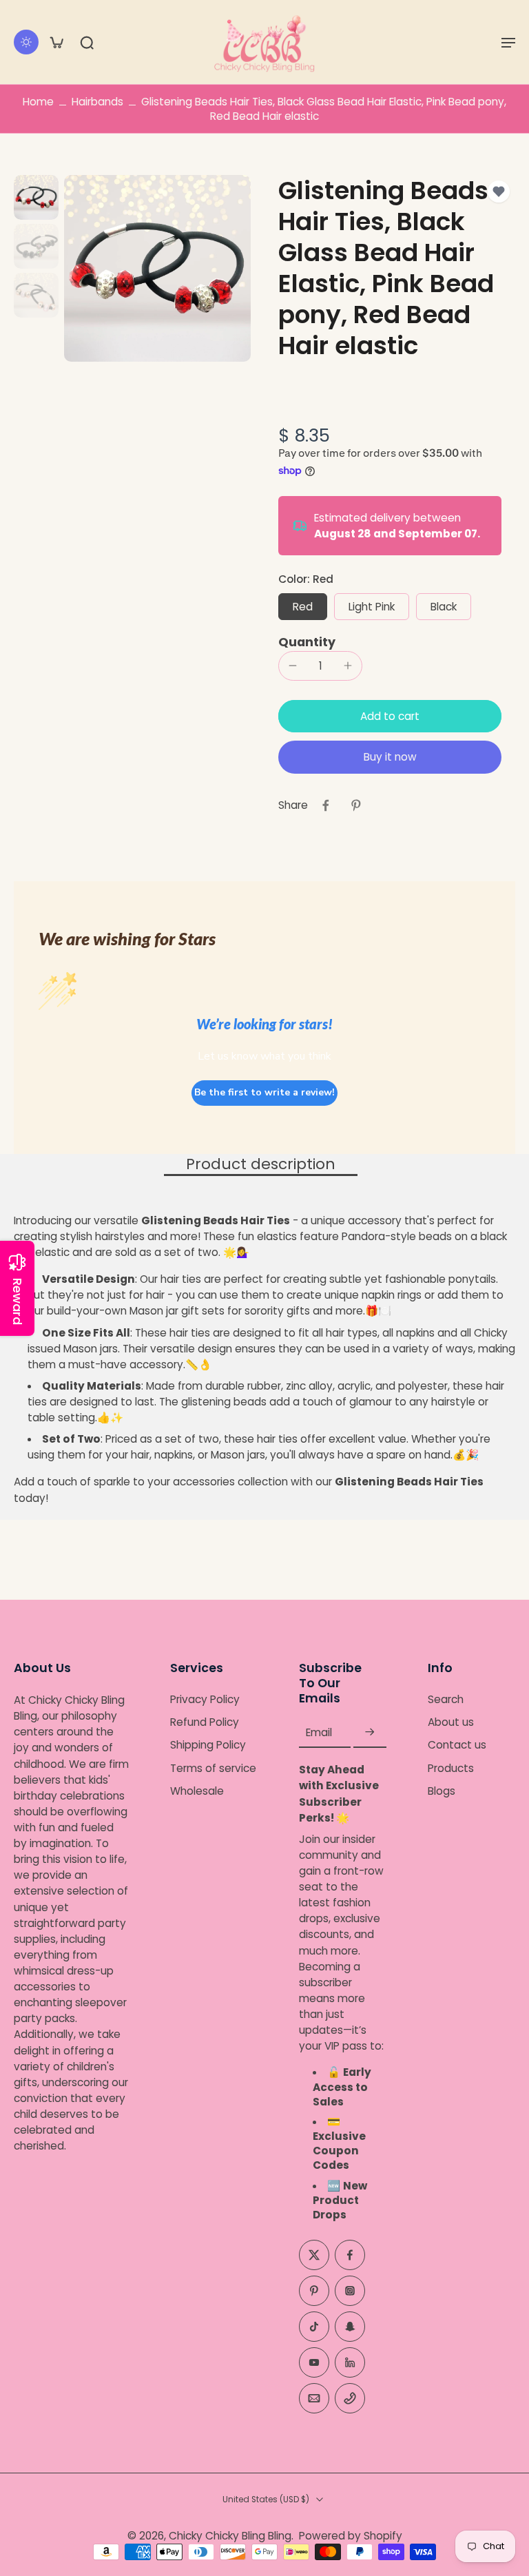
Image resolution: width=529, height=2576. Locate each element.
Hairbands (97, 102)
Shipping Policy (208, 1745)
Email (319, 1732)
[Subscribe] (370, 1732)
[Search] (87, 42)
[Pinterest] (314, 2291)
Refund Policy (205, 1722)
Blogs (442, 1790)
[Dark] (26, 42)
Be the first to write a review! (264, 1092)
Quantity (307, 642)
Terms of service (213, 1768)
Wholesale (197, 1790)
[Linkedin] (350, 2362)
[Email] (314, 2398)
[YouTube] (314, 2362)
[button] (508, 42)
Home (38, 102)
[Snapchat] (350, 2327)
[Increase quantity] (348, 666)
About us (451, 1722)
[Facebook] (350, 2255)
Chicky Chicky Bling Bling (230, 2536)
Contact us (457, 1745)
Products (451, 1768)
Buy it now (390, 757)
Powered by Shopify (351, 2536)
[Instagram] (350, 2291)
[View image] (36, 197)
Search (446, 1699)
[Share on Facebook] (326, 805)
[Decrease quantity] (293, 666)
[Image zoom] (157, 268)
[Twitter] (314, 2255)
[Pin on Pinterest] (356, 805)
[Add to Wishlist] (499, 192)
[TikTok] (314, 2327)
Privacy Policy (205, 1699)
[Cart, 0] (56, 42)
